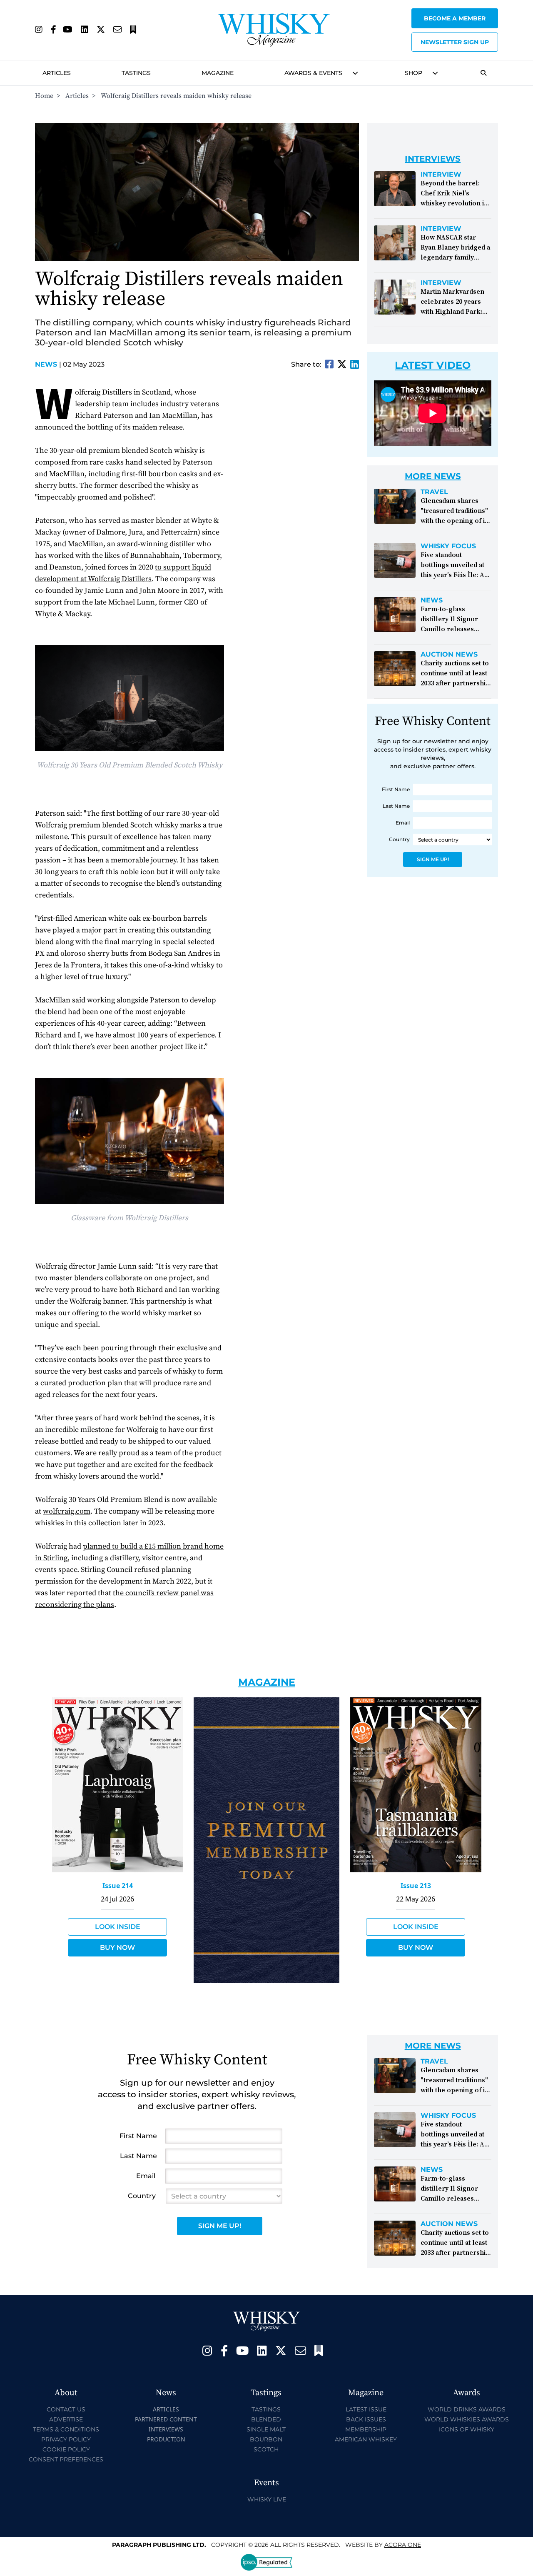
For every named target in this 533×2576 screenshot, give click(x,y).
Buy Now (117, 1948)
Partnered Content (166, 2419)
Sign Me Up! (433, 859)
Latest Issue (366, 2409)
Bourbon (266, 2439)
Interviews (166, 2429)
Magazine (218, 73)
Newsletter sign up (455, 42)
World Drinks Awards (467, 2409)
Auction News (449, 655)
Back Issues (366, 2419)
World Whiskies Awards (467, 2419)
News (48, 364)
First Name (396, 789)
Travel (434, 492)
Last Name (396, 806)
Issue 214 (118, 1886)
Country (399, 839)
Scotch (266, 2449)
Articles (57, 73)
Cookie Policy (66, 2449)
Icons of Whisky (467, 2429)
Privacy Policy (66, 2439)
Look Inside (118, 1927)
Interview (441, 175)
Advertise (66, 2419)
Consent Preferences (66, 2459)
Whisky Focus (448, 546)
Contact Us (66, 2409)
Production (166, 2439)
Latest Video (433, 365)
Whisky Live (267, 2499)
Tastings (136, 73)
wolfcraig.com (67, 1511)
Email (403, 823)
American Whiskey (366, 2439)
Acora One (403, 2545)
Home (44, 96)
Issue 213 (416, 1886)
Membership (366, 2429)
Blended (266, 2419)
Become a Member (455, 18)
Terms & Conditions (66, 2429)
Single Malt (266, 2429)
